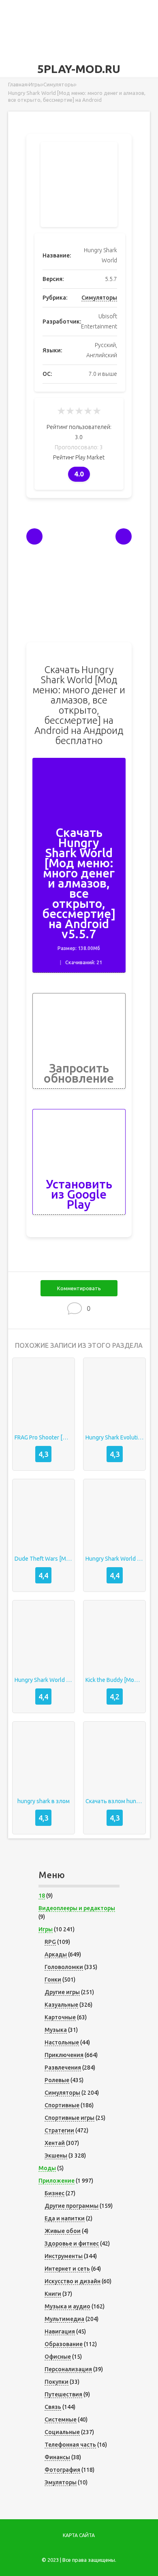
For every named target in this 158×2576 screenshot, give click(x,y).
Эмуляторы (61, 2482)
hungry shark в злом (44, 1801)
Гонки (53, 1980)
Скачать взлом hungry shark (114, 1801)
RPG (50, 1942)
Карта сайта (79, 2535)
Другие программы (72, 2206)
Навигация (60, 2331)
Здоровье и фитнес (72, 2244)
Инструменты (64, 2256)
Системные (61, 2419)
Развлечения (63, 2068)
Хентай (55, 2143)
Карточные (60, 2017)
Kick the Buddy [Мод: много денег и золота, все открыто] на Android (114, 1680)
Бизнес (54, 2193)
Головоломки (64, 1967)
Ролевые (57, 2080)
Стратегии (59, 2130)
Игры (46, 1929)
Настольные (62, 2042)
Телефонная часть (70, 2445)
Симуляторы (99, 298)
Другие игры (62, 1992)
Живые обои (63, 2231)
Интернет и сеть (67, 2269)
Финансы (57, 2457)
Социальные (62, 2432)
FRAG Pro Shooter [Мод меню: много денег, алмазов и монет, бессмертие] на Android (44, 1437)
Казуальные (61, 2005)
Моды (47, 2168)
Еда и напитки (65, 2218)
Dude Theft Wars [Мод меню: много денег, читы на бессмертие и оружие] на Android (44, 1559)
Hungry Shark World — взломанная (114, 1559)
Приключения (64, 2055)
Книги (53, 2294)
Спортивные (62, 2105)
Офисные (58, 2357)
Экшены (56, 2156)
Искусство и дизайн (73, 2281)
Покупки (57, 2382)
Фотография (62, 2470)
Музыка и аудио (67, 2306)
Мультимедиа (64, 2319)
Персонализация (68, 2369)
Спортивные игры (69, 2118)
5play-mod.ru (79, 69)
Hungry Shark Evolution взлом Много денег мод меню (114, 1437)
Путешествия (63, 2394)
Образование (64, 2344)
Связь (53, 2407)
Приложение (57, 2181)
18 (42, 1896)
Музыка (56, 2030)
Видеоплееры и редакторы (77, 1908)
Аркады (56, 1954)
